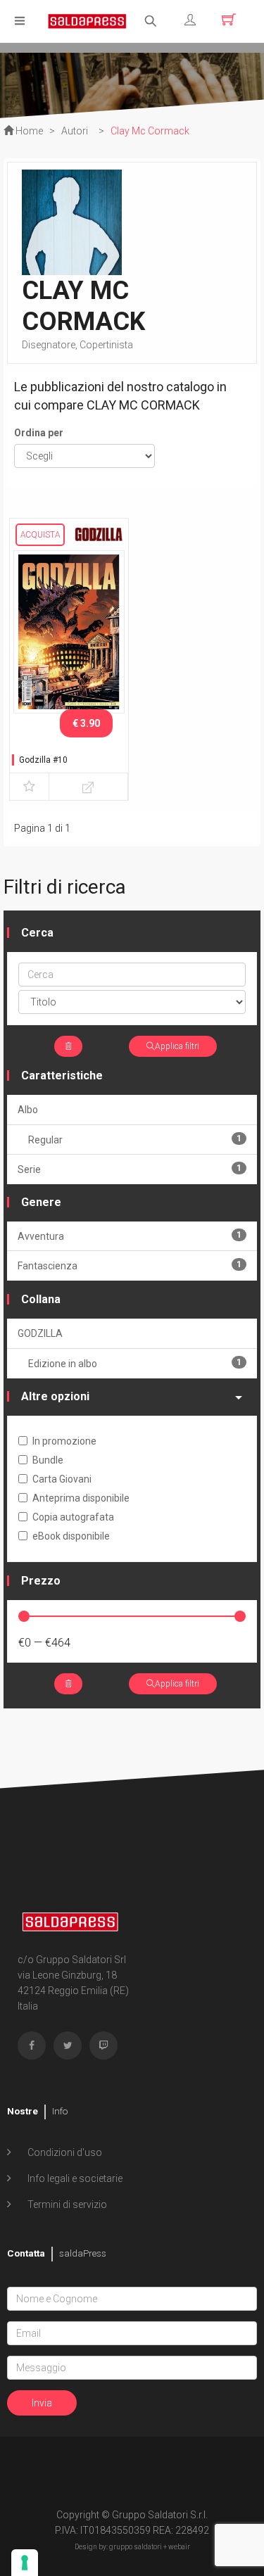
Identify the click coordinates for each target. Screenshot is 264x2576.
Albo (28, 1110)
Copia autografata (73, 1517)
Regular (135, 1140)
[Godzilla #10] (69, 631)
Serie (130, 1169)
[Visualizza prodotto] (88, 787)
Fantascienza (130, 1265)
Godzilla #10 (43, 760)
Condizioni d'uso (64, 2152)
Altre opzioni (55, 1396)
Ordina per (39, 433)
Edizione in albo (135, 1363)
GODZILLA (40, 1333)
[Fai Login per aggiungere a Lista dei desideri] (29, 787)
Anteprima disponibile (81, 1498)
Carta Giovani (62, 1479)
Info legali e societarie (74, 2178)
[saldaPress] (87, 20)
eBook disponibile (71, 1536)
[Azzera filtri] (68, 1046)
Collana (41, 1299)
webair (179, 2547)
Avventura (130, 1236)
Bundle (48, 1460)
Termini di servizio (66, 2204)
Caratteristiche (62, 1076)
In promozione (64, 1441)
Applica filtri (177, 1046)
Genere (41, 1202)
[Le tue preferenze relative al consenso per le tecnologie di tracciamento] (25, 2563)
